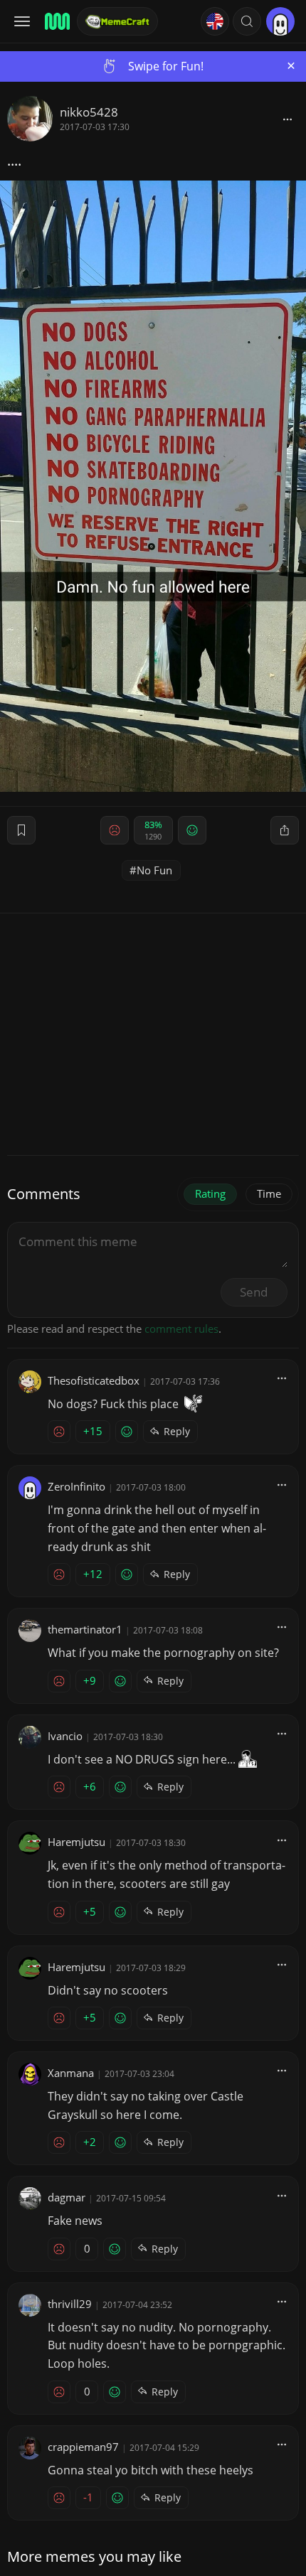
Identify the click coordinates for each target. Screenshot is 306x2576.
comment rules (181, 1329)
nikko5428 (89, 112)
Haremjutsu (76, 1842)
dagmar (67, 2197)
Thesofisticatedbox (94, 1380)
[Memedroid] (56, 21)
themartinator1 (85, 1629)
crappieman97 (83, 2447)
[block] (287, 119)
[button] (247, 21)
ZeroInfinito (76, 1486)
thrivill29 (70, 2304)
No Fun (154, 870)
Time (269, 1193)
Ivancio (65, 1736)
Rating (210, 1193)
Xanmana (71, 2073)
